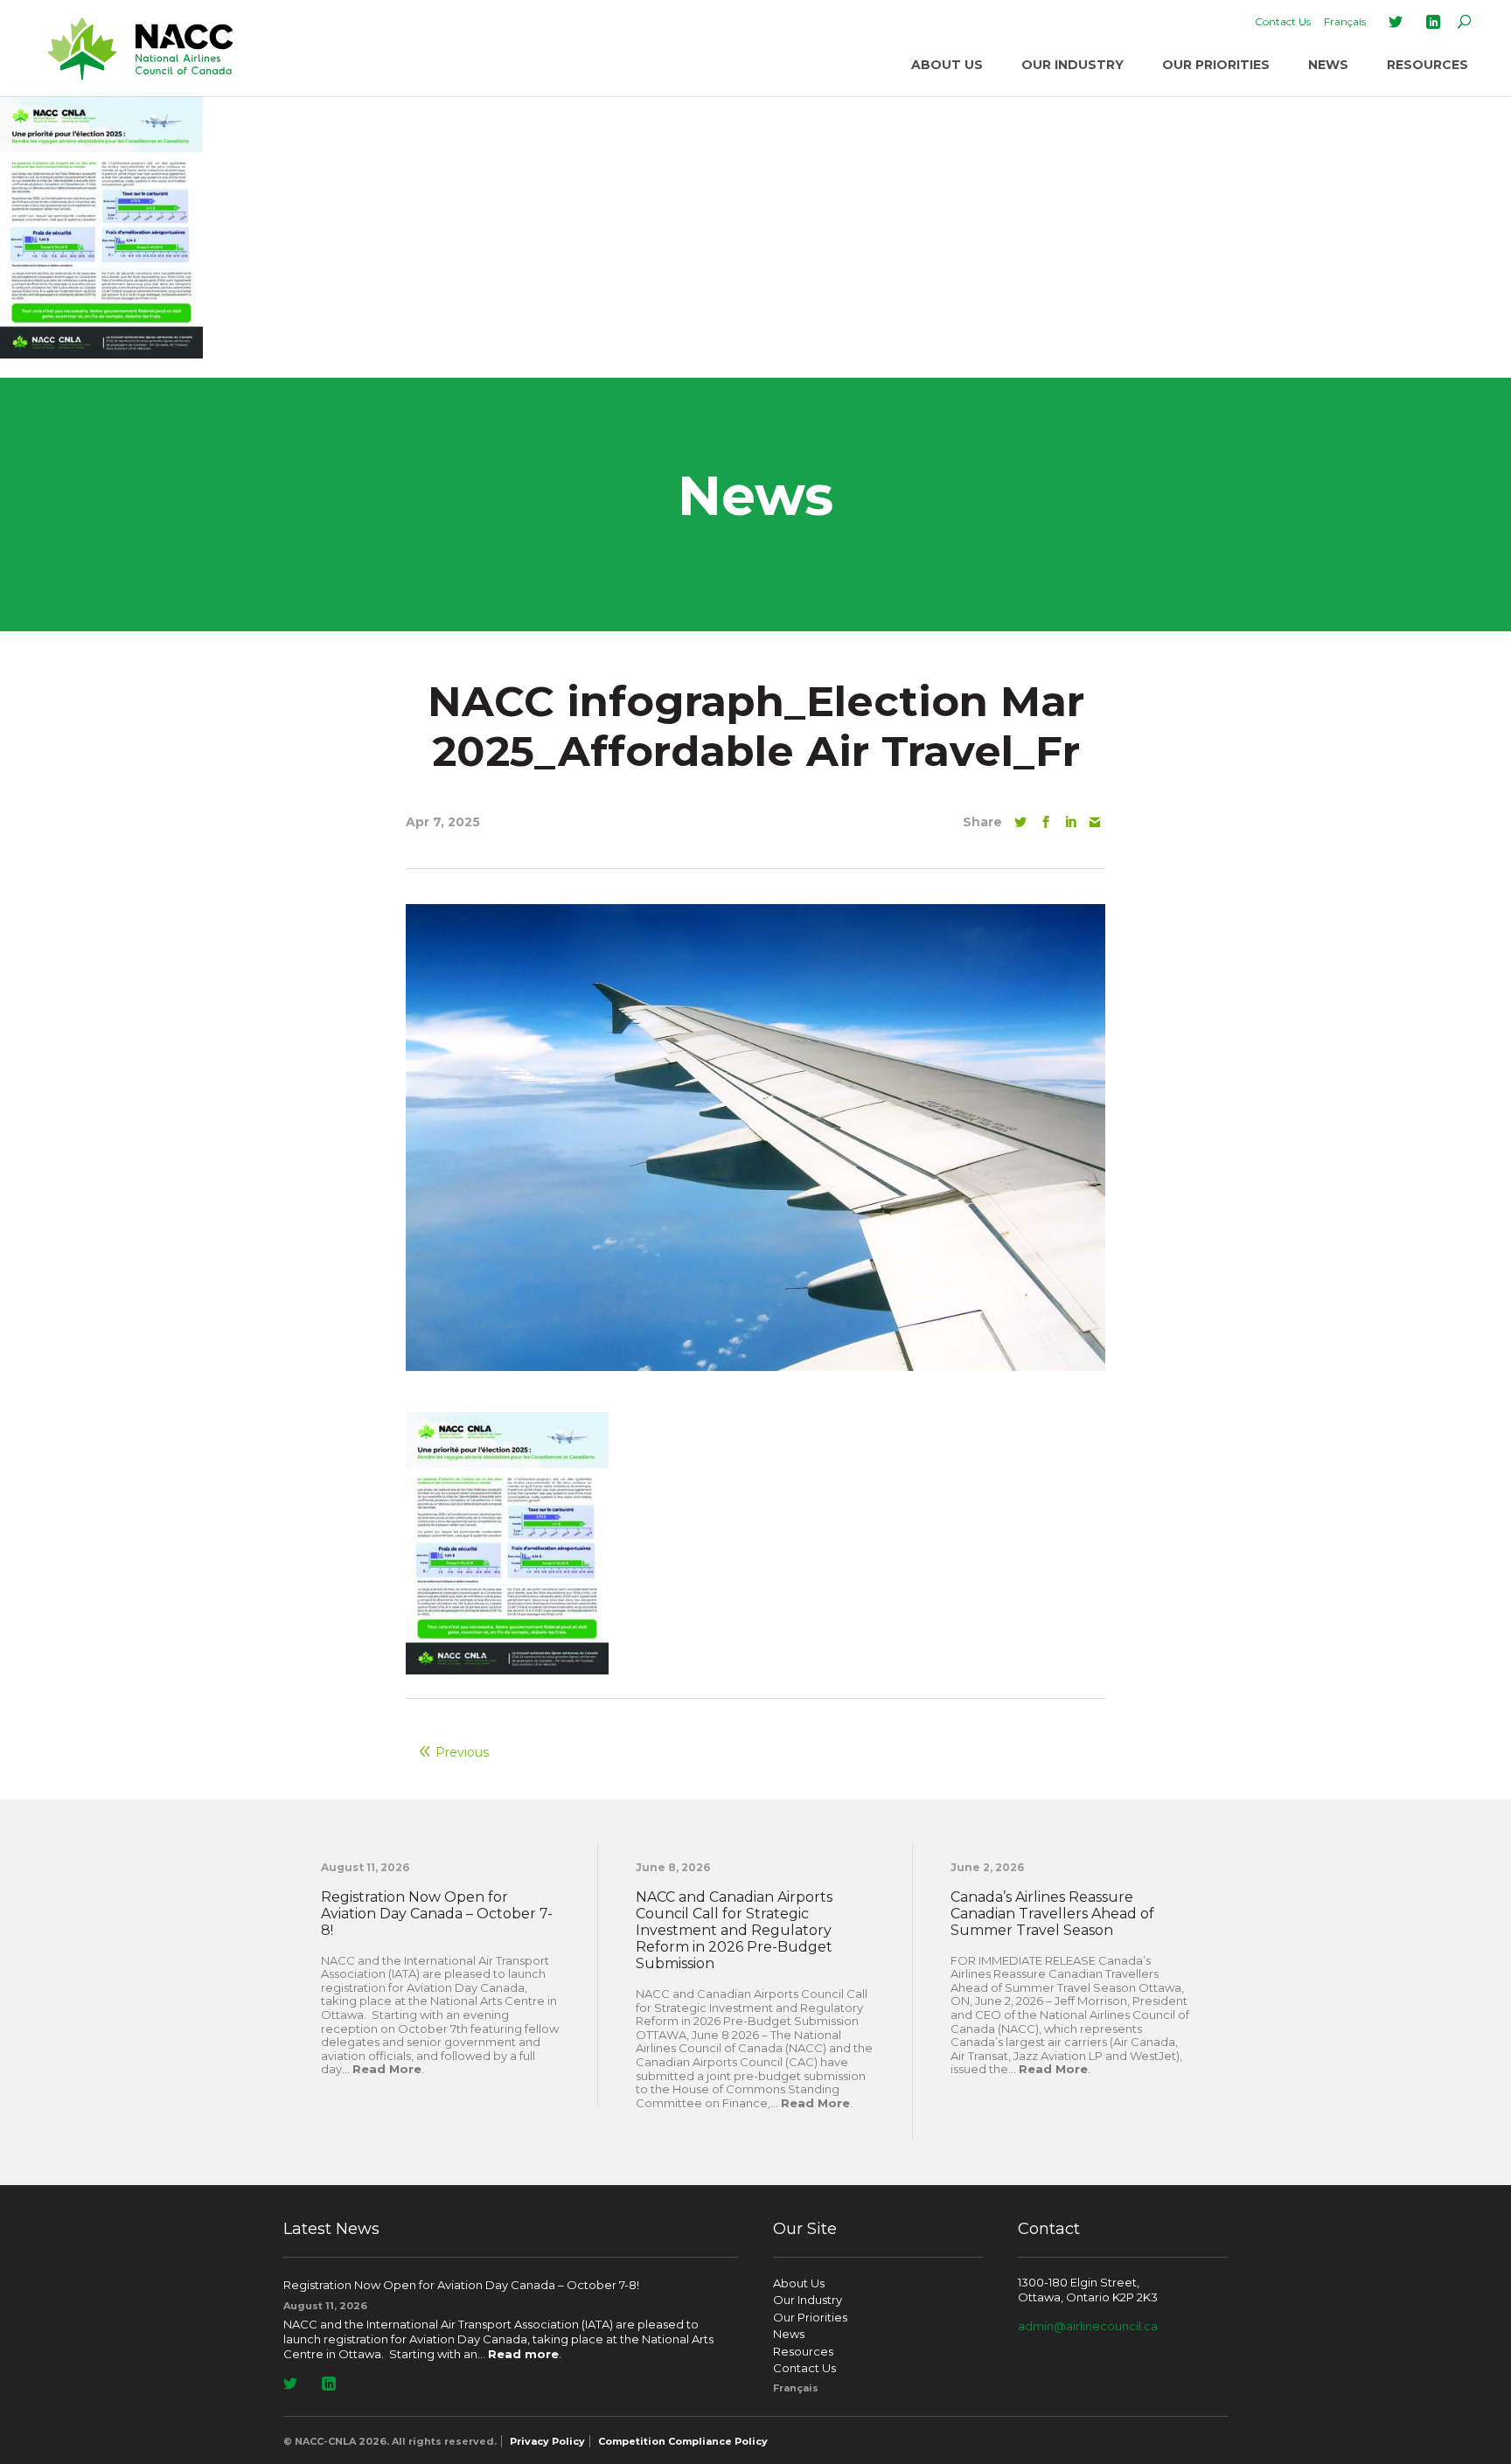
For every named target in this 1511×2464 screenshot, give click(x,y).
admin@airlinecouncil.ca (1088, 2326)
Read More (387, 2069)
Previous (462, 1752)
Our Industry (1072, 65)
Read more (523, 2354)
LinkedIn (1433, 22)
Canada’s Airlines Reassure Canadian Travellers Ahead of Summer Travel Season (1052, 1914)
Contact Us (1283, 21)
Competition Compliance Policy (683, 2441)
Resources (1427, 65)
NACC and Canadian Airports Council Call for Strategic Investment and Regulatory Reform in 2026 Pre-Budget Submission (734, 1931)
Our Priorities (1216, 65)
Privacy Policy (547, 2441)
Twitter (1396, 22)
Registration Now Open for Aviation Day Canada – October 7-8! (437, 1914)
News (1328, 65)
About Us (947, 65)
